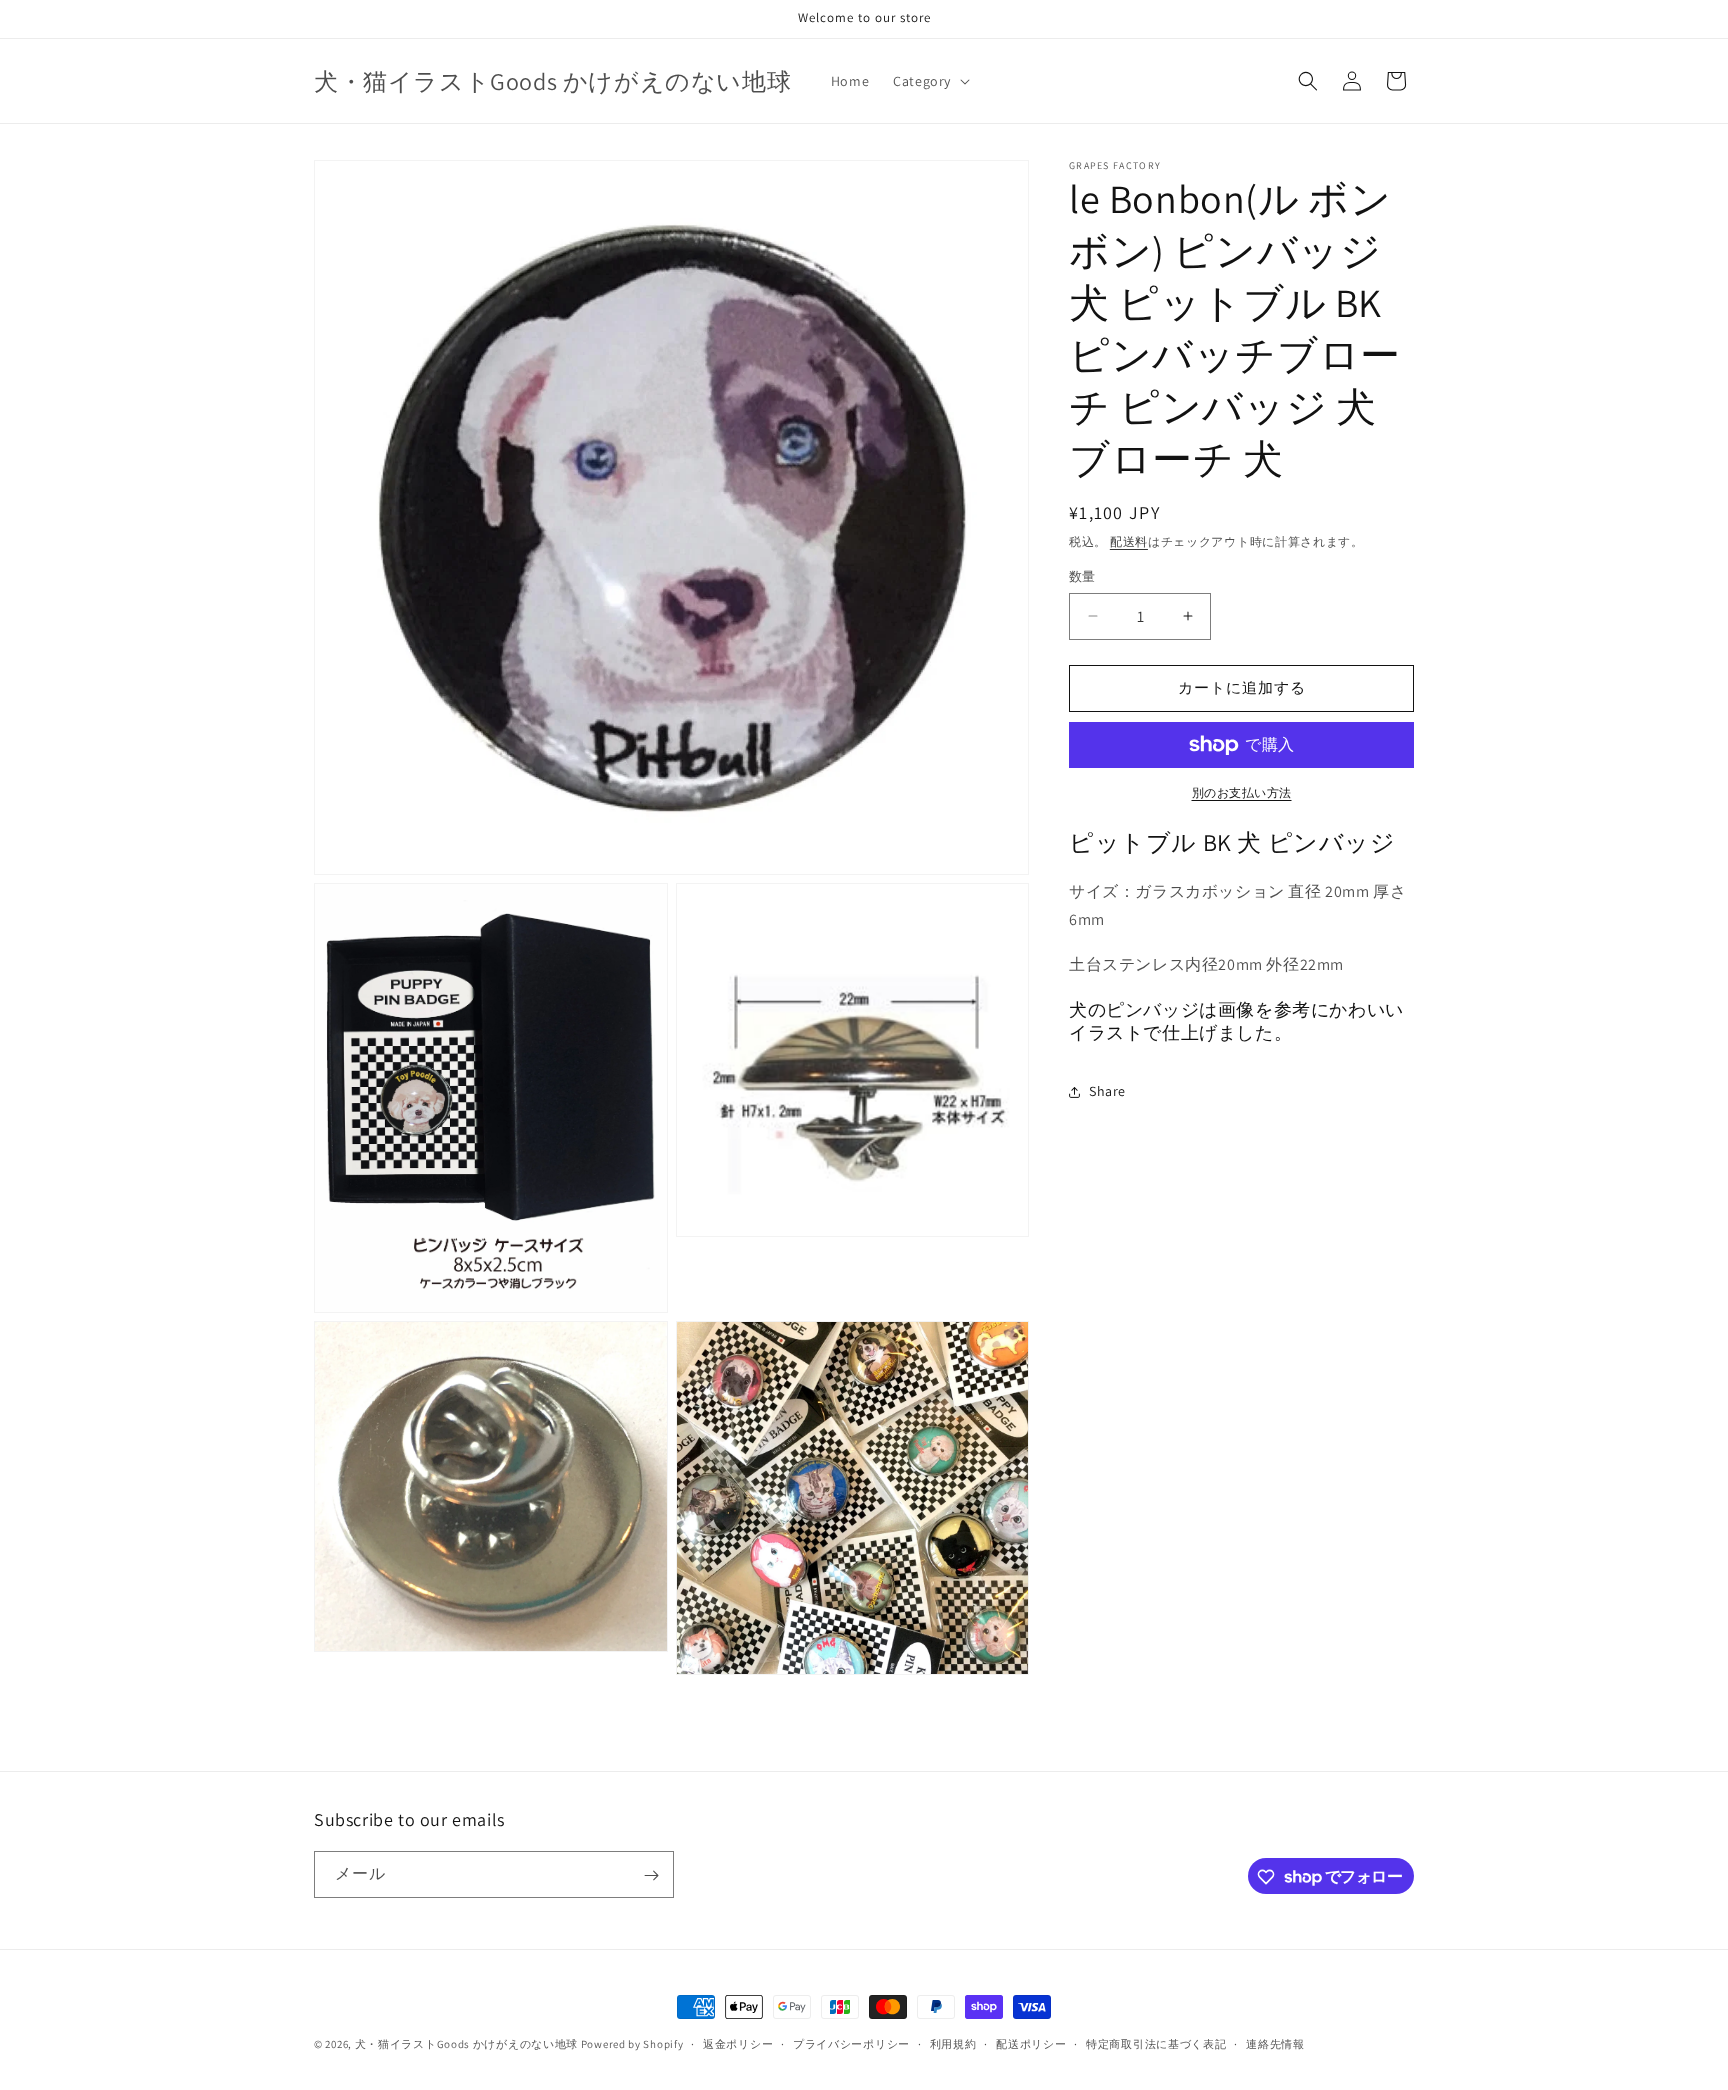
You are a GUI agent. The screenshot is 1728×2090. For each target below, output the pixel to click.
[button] (929, 81)
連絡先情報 (1275, 2043)
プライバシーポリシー (851, 2043)
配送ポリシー (1031, 2043)
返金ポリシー (738, 2043)
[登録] (651, 1875)
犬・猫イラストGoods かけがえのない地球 (466, 2044)
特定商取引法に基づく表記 (1156, 2043)
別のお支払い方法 (1242, 792)
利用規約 (953, 2043)
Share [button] (1107, 1092)
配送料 (1129, 541)
